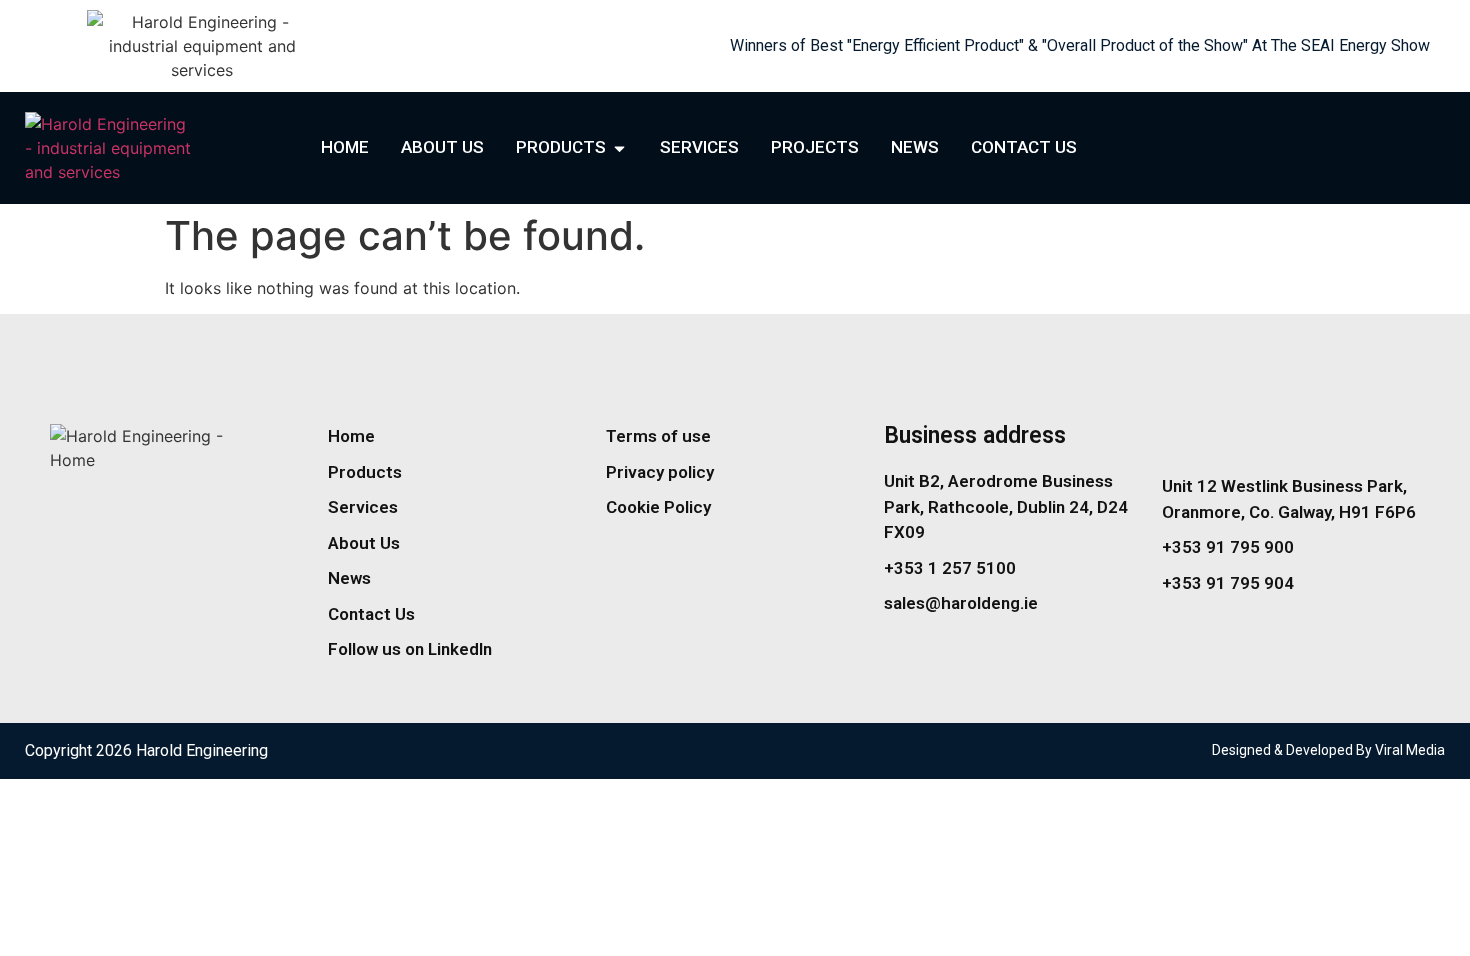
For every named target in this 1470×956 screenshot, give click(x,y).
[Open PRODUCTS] (619, 148)
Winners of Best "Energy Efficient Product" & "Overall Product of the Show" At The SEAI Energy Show (1080, 45)
